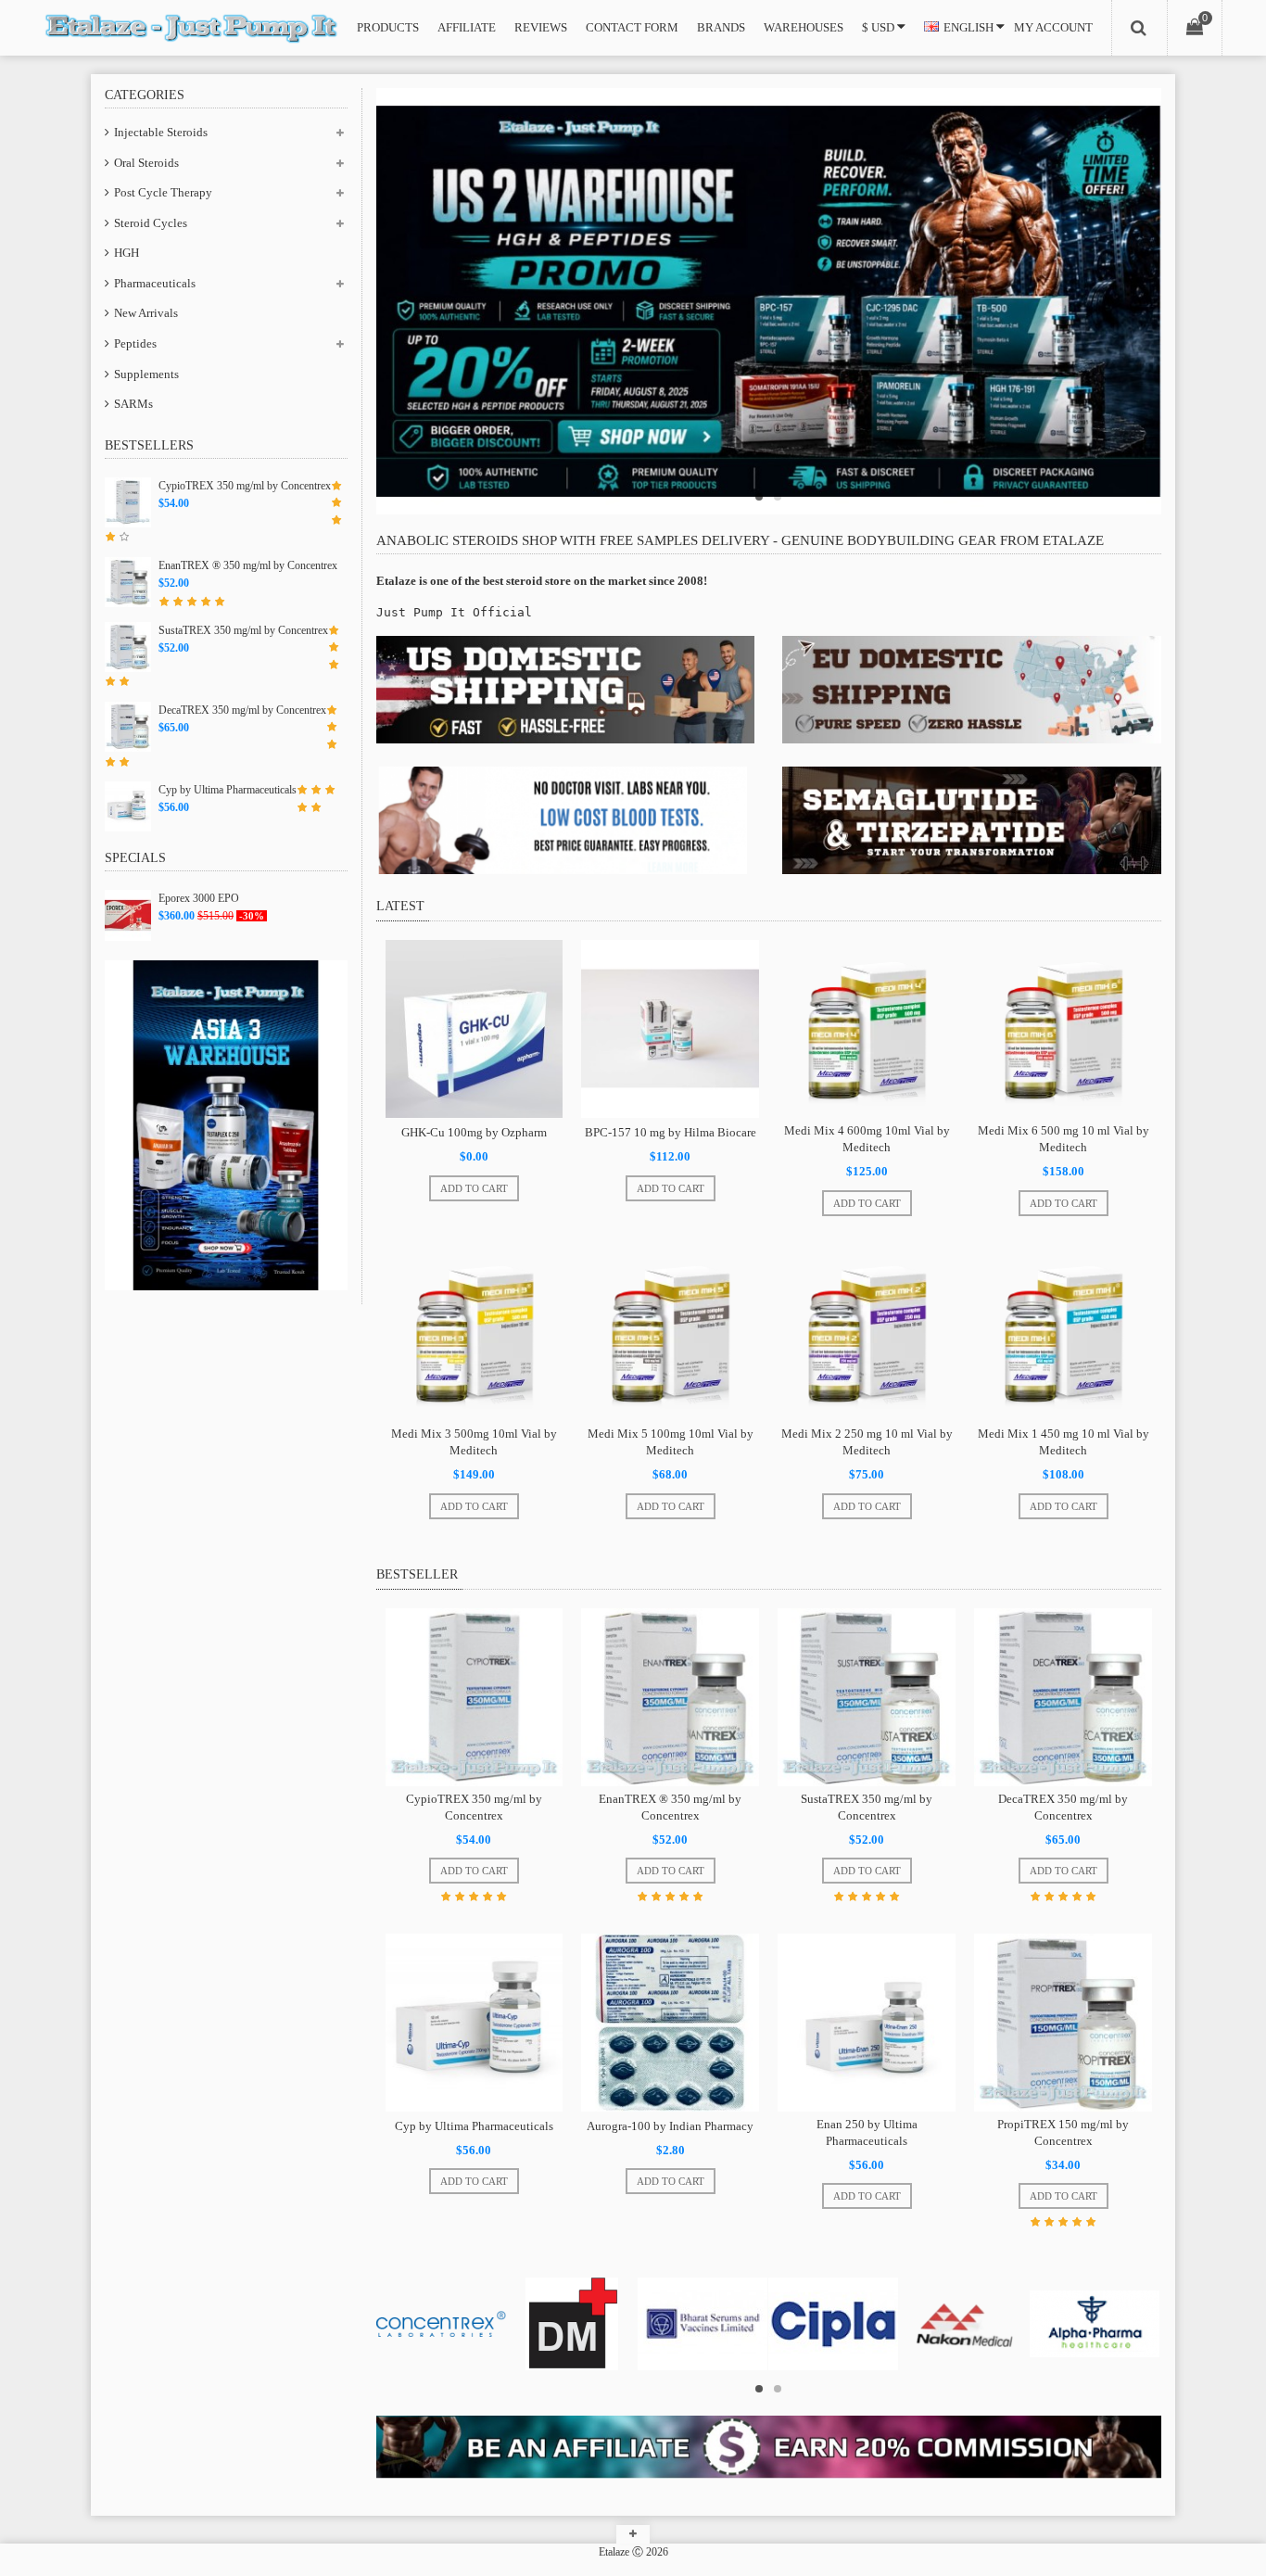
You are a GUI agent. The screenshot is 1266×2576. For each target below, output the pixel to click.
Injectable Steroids (161, 132)
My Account (1053, 27)
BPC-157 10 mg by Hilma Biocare (671, 1132)
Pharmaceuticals (155, 283)
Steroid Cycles (151, 223)
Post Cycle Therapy (163, 192)
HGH (127, 253)
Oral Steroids (146, 163)
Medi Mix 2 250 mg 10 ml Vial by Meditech (867, 1442)
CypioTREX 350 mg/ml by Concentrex (245, 486)
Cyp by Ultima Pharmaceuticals (228, 790)
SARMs (133, 404)
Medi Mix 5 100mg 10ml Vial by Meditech (671, 1442)
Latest (400, 906)
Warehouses (804, 27)
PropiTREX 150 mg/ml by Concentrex (1063, 2132)
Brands (721, 27)
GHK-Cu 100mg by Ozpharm (474, 1132)
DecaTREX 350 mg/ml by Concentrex (242, 710)
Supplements (146, 374)
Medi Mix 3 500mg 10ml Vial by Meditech (474, 1442)
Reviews (541, 27)
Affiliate (467, 27)
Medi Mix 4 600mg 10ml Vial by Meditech (867, 1139)
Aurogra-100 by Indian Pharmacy (670, 2126)
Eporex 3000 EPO (199, 898)
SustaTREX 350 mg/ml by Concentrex (243, 630)
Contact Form (632, 27)
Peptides (135, 343)
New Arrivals (146, 313)
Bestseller (417, 1574)
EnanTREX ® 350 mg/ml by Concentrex (248, 565)
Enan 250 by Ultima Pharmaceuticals (867, 2132)
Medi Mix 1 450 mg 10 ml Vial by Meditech (1063, 1442)
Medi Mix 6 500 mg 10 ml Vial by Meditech (1063, 1139)
